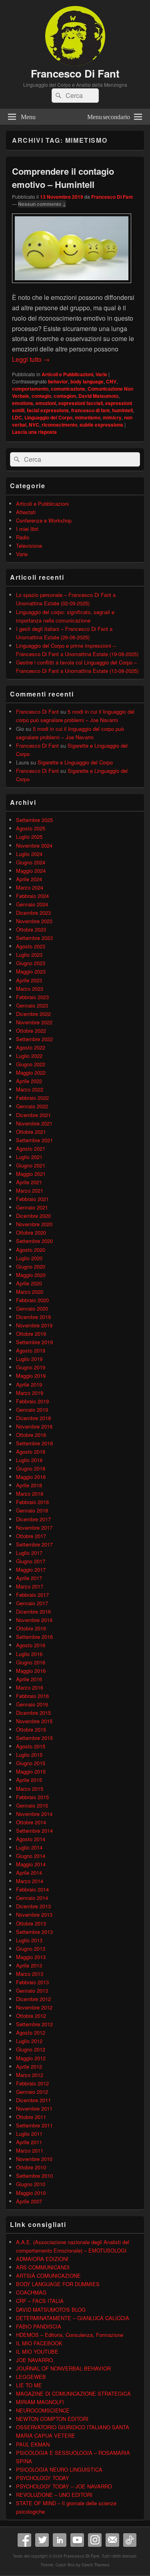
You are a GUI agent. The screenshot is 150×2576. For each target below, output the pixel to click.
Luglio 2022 (29, 1056)
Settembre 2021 (34, 1140)
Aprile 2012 (29, 2066)
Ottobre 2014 (31, 1822)
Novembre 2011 (34, 2108)
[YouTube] (77, 2540)
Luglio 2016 (29, 1654)
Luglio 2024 (29, 854)
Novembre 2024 (34, 845)
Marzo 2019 (30, 1393)
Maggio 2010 (31, 2193)
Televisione (29, 546)
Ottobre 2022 (31, 1031)
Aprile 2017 (29, 1578)
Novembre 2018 (34, 1426)
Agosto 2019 (31, 1350)
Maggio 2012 (31, 2058)
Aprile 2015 (29, 1780)
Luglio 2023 (29, 955)
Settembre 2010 (34, 2176)
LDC (17, 417)
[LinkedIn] (60, 2540)
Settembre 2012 (34, 2024)
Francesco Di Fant (75, 73)
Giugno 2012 (31, 2049)
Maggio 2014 (31, 1864)
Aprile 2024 (29, 879)
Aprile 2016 (29, 1679)
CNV (111, 381)
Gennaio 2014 (32, 1898)
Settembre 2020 (34, 1241)
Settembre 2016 (34, 1637)
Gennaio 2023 (32, 1005)
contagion (65, 396)
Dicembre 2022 (33, 1014)
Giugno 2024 (31, 862)
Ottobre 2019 (31, 1334)
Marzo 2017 (30, 1586)
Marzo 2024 (30, 887)
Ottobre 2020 (31, 1232)
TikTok (130, 2540)
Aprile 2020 (29, 1283)
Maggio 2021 (31, 1174)
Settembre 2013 (34, 1932)
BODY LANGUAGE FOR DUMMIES (58, 2284)
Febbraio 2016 (32, 1696)
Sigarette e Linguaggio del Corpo (75, 762)
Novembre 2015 (34, 1721)
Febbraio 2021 (32, 1199)
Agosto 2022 (31, 1047)
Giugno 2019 (31, 1367)
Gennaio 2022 (32, 1106)
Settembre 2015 (34, 1738)
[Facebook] (24, 2540)
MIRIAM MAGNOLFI (40, 2402)
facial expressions (48, 410)
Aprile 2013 (29, 1965)
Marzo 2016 (30, 1687)
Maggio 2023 (31, 971)
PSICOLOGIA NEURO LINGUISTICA (59, 2469)
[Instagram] (95, 2540)
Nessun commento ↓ (42, 204)
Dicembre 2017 (33, 1519)
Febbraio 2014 (32, 1889)
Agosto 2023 (31, 946)
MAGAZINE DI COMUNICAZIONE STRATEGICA (73, 2393)
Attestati (26, 512)
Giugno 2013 (31, 1948)
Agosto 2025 (31, 828)
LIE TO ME (29, 2385)
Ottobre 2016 (31, 1628)
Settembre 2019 (34, 1342)
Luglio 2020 (29, 1258)
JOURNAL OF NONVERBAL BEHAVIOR (63, 2368)
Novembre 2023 (34, 921)
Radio (23, 537)
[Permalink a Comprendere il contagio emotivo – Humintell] (72, 287)
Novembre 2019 (34, 1325)
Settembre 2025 (34, 820)
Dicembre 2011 (33, 2100)
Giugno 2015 (31, 1763)
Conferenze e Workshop (44, 520)
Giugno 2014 (31, 1856)
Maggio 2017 (31, 1569)
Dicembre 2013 (33, 1906)
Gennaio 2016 (32, 1704)
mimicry (112, 417)
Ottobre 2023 (31, 929)
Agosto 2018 (31, 1452)
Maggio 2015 (31, 1771)
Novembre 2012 (34, 2007)
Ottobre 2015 (31, 1729)
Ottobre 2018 (31, 1435)
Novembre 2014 (34, 1814)
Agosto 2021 (31, 1148)
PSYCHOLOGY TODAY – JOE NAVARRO (64, 2486)
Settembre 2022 (34, 1039)
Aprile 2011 (29, 2142)
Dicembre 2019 (33, 1317)
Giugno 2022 (31, 1064)
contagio (41, 396)
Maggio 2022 (31, 1073)
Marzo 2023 (30, 989)
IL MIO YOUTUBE (37, 2352)
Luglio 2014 (29, 1847)
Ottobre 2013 (31, 1923)
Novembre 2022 (34, 1022)
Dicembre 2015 (33, 1713)
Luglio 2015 (29, 1755)
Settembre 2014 (34, 1831)
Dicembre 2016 (33, 1611)
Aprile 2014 (29, 1873)
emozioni (46, 403)
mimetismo (88, 417)
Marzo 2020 (30, 1292)
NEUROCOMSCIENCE (43, 2410)
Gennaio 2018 (32, 1510)
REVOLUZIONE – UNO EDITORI (54, 2495)
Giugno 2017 (31, 1561)
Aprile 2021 (29, 1182)
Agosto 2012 (31, 2032)
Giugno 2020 (31, 1266)
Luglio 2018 (29, 1460)
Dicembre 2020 (33, 1216)
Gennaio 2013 (32, 1990)
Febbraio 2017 (32, 1595)
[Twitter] (42, 2540)
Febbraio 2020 (32, 1300)
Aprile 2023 (29, 980)
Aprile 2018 (29, 1485)
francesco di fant (90, 410)
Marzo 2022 (30, 1089)
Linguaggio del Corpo (48, 417)
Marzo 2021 (30, 1190)
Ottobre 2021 (31, 1132)
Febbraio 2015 (32, 1797)
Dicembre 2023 (33, 913)
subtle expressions (101, 425)
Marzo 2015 (30, 1789)
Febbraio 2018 (32, 1502)
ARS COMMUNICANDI (43, 2267)
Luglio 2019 (29, 1359)
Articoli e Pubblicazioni (67, 374)
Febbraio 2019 (32, 1401)
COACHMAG (31, 2292)
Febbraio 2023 (32, 997)
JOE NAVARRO (34, 2360)
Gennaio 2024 (32, 904)
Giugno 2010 (31, 2184)
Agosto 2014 (31, 1839)
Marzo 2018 (30, 1494)
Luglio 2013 (29, 1940)
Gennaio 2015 (32, 1805)
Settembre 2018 (34, 1443)
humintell (122, 410)
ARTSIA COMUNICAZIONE (48, 2276)
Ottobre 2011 (31, 2117)
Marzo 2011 (30, 2150)
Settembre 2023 (34, 938)
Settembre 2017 (34, 1544)
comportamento (30, 389)
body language (87, 381)
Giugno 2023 (31, 963)
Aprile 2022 (29, 1081)
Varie (101, 374)
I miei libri (27, 529)
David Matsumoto (98, 396)
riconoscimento (59, 425)
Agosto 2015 (31, 1746)
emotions (23, 403)
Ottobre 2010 (31, 2167)
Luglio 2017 (29, 1553)
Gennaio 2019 (32, 1410)
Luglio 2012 (29, 2041)
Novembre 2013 (34, 1915)
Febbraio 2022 (32, 1098)
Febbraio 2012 (32, 2083)
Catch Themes (96, 2565)
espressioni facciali (81, 403)
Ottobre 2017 (31, 1536)
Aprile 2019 (29, 1384)
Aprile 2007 (29, 2201)
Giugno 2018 (31, 1468)
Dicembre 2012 (33, 1999)
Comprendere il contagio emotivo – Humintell (63, 178)
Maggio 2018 (31, 1477)
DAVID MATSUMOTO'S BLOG (51, 2310)
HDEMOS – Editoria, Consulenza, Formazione (70, 2335)
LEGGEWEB (31, 2377)
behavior (58, 381)
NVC (34, 425)
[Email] (112, 2540)
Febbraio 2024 (32, 896)
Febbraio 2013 (32, 1982)
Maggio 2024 (31, 871)
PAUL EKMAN (33, 2444)
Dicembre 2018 (33, 1418)
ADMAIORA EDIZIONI (42, 2259)
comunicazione (68, 389)
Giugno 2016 (31, 1662)
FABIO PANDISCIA (39, 2326)
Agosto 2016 (31, 1645)
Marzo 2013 (30, 1974)
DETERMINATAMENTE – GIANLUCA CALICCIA (73, 2318)
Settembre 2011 (34, 2125)
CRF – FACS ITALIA (40, 2301)
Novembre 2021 (34, 1123)
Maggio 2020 (31, 1275)
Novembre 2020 (34, 1224)
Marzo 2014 (30, 1881)
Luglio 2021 (29, 1157)
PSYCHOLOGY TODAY (43, 2478)
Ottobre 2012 (31, 2016)
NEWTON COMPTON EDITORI (52, 2419)
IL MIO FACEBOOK (39, 2343)
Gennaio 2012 (32, 2092)
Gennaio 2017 (32, 1603)
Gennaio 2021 (32, 1207)
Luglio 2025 (29, 837)
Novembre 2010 (34, 2159)
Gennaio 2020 (32, 1308)
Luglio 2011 (29, 2134)
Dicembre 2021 (33, 1115)
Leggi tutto (31, 359)
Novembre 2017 (34, 1527)
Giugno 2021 (31, 1165)
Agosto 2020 (31, 1250)
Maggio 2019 (31, 1376)
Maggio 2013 (31, 1957)
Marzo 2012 (30, 2075)
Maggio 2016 (31, 1671)
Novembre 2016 (34, 1620)
